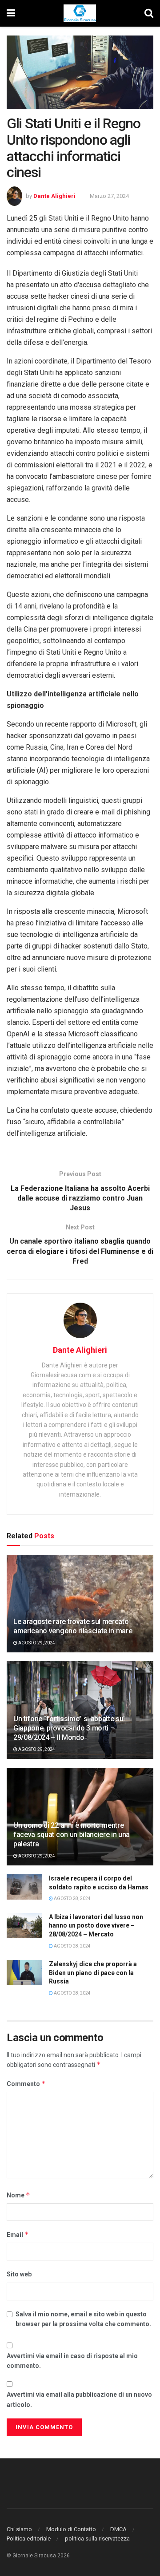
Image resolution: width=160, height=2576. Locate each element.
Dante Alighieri (54, 196)
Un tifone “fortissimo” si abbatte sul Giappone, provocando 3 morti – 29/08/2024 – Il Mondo (69, 1728)
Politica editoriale (29, 2538)
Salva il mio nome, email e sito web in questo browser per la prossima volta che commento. (83, 2319)
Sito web (19, 2274)
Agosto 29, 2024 (36, 1643)
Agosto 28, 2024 (72, 1898)
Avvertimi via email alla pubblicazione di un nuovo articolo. (79, 2399)
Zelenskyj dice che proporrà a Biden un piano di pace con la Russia (93, 1973)
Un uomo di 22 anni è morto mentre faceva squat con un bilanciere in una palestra (72, 1835)
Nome (18, 2195)
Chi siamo (19, 2529)
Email (18, 2234)
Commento (26, 2084)
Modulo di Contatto (71, 2529)
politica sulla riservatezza (97, 2538)
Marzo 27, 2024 (109, 196)
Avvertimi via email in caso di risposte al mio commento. (72, 2361)
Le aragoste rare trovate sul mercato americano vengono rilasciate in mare (73, 1626)
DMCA (118, 2529)
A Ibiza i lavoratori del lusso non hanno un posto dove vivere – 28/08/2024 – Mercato (96, 1926)
